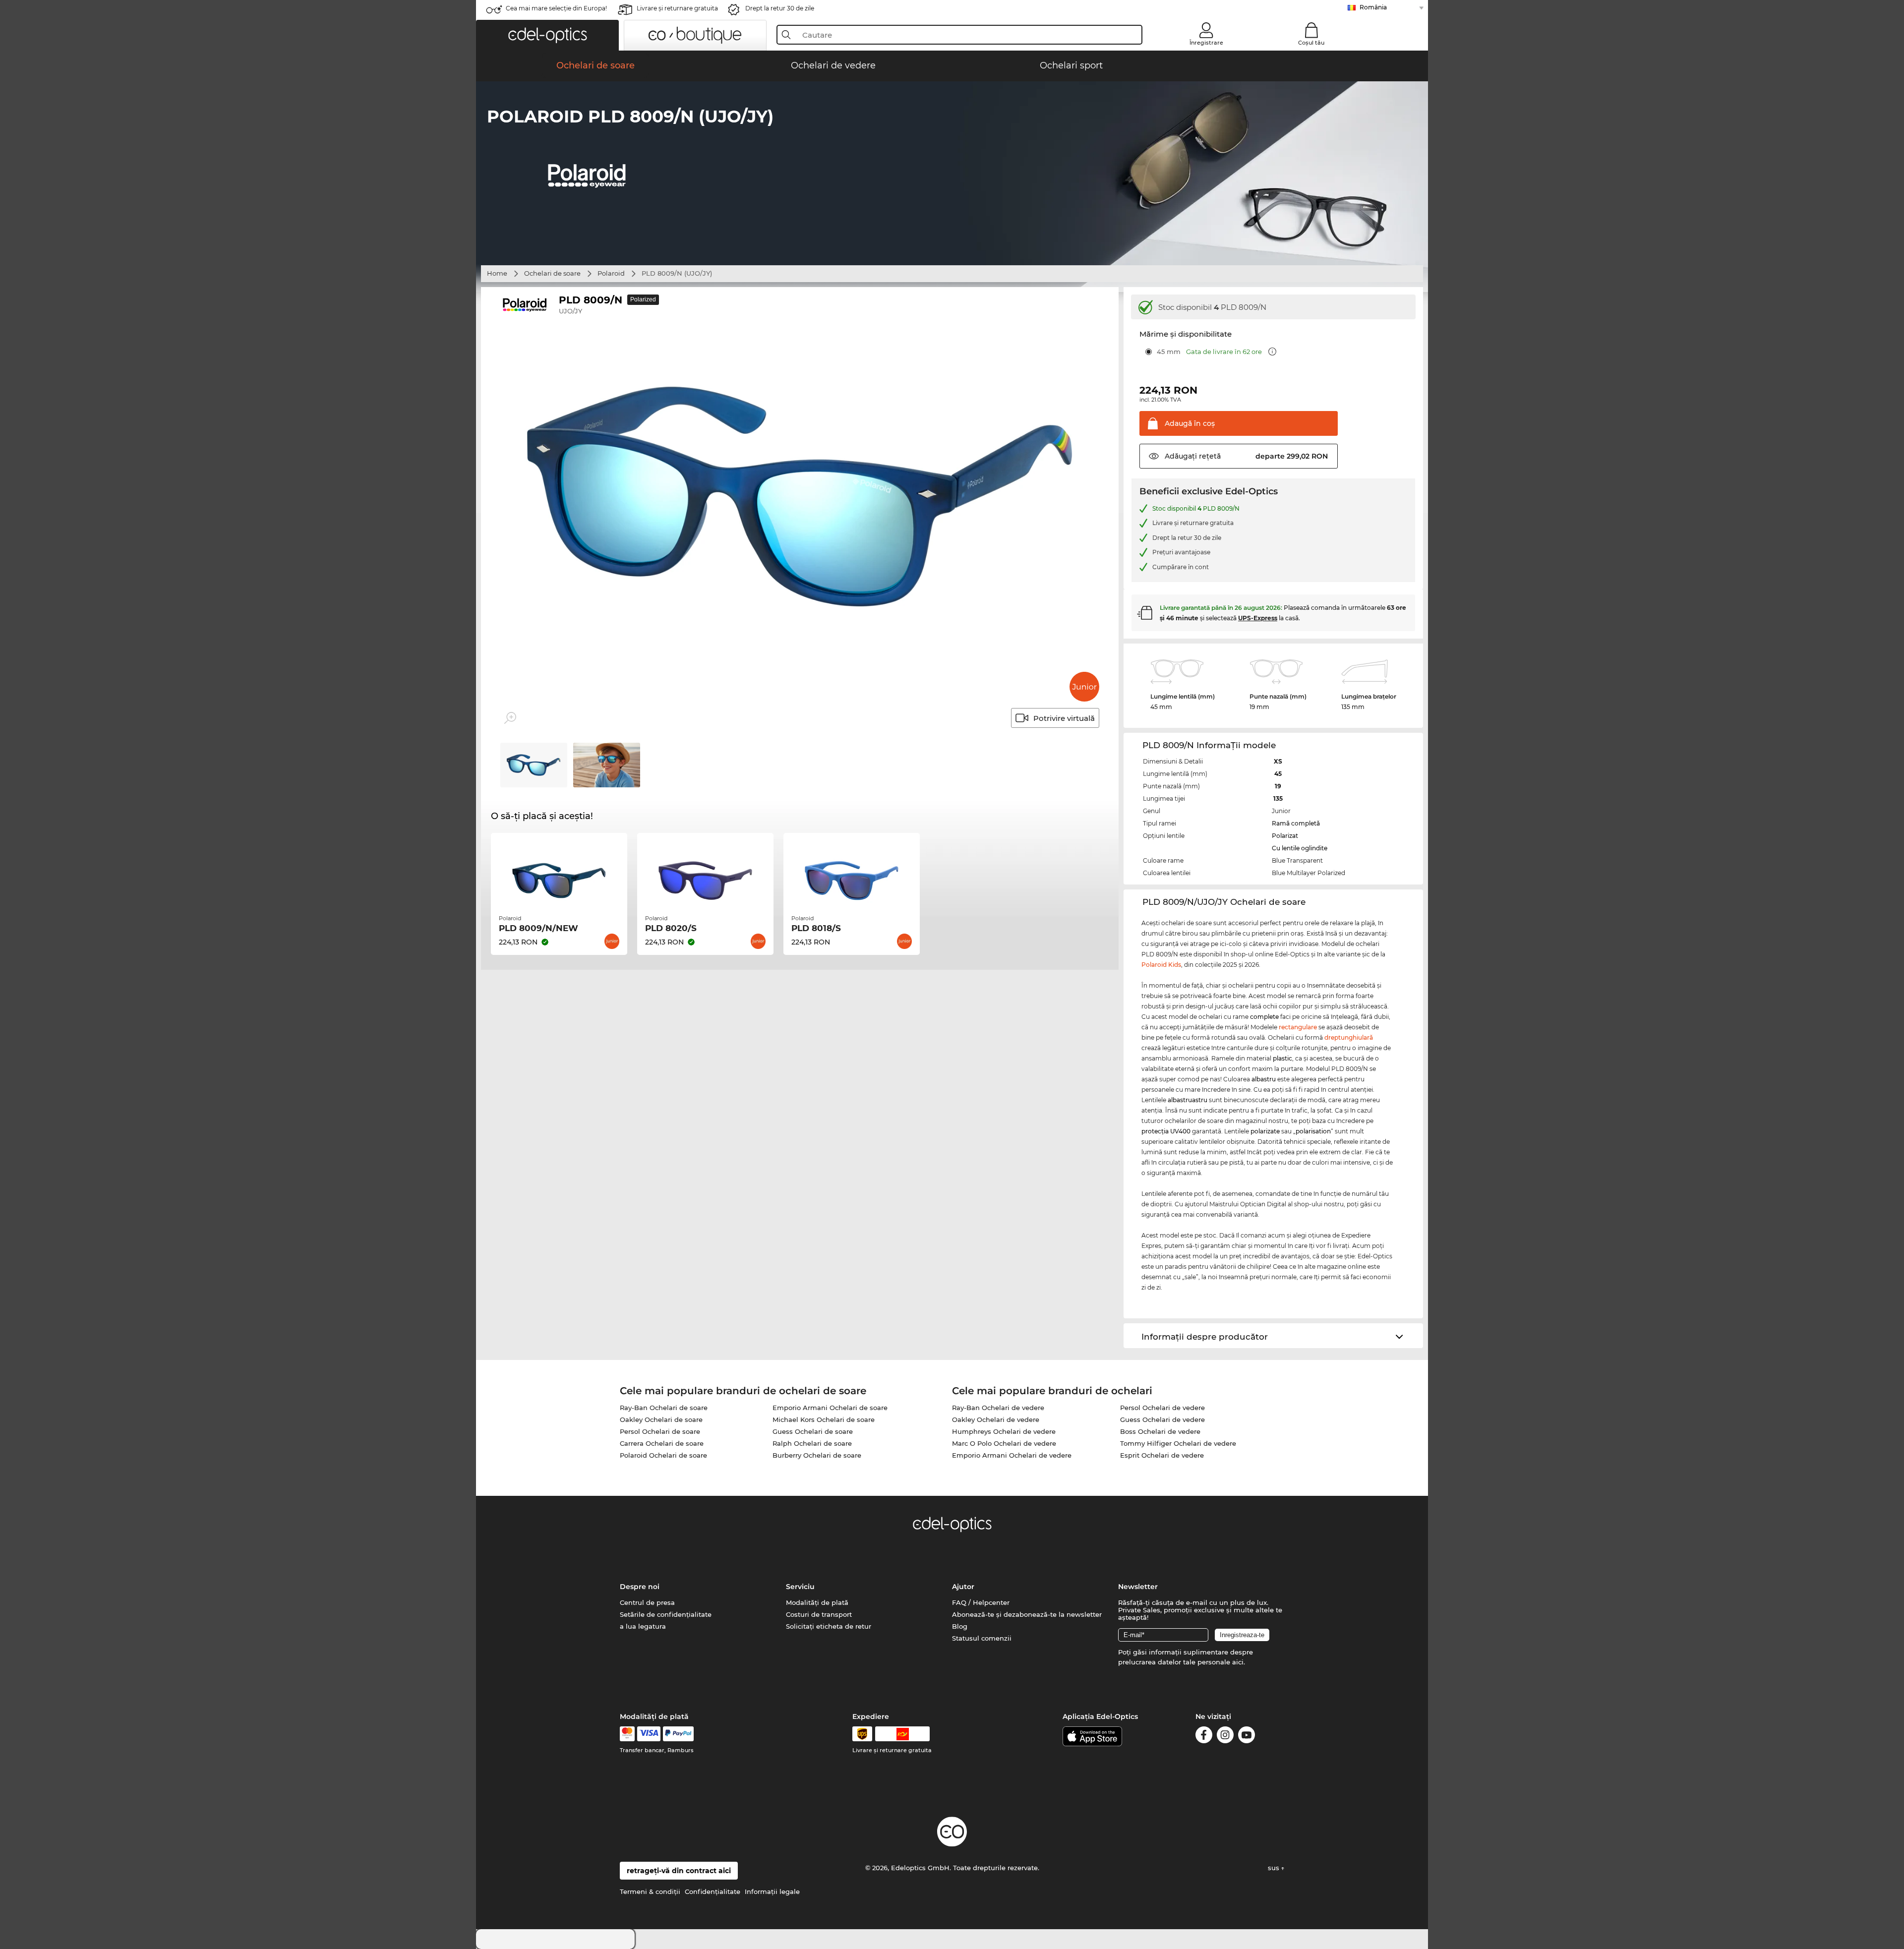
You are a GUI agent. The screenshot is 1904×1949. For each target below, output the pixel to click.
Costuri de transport (819, 1614)
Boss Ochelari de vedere (1160, 1431)
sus (1275, 1868)
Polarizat (1285, 836)
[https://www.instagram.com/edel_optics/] (1225, 1737)
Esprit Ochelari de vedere (1162, 1455)
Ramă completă (1296, 823)
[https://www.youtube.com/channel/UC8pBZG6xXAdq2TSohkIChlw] (1247, 1737)
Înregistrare (1206, 43)
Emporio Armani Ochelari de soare (830, 1408)
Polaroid (611, 273)
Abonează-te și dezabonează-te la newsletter (1027, 1614)
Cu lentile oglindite (1300, 848)
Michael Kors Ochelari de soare (824, 1419)
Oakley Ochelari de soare (661, 1419)
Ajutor (963, 1587)
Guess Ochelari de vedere (1162, 1419)
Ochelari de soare (552, 273)
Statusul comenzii (982, 1638)
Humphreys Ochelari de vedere (1004, 1431)
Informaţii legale (772, 1891)
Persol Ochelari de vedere (1162, 1408)
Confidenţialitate (713, 1891)
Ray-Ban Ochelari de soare (664, 1408)
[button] (547, 35)
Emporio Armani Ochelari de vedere (1012, 1455)
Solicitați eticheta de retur (829, 1626)
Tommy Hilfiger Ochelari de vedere (1178, 1443)
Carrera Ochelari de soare (662, 1443)
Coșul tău (1311, 43)
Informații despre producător (1205, 1337)
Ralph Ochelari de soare (812, 1443)
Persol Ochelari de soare (660, 1431)
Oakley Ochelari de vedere (996, 1419)
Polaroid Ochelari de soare (663, 1455)
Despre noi (640, 1587)
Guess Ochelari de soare (813, 1431)
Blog (960, 1626)
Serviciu (800, 1587)
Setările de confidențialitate (666, 1614)
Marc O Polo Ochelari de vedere (1004, 1443)
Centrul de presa (647, 1602)
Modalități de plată (817, 1602)
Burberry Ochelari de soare (817, 1455)
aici (1238, 1662)
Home (497, 273)
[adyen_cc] (627, 1734)
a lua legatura (643, 1626)
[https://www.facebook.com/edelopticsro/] (1204, 1737)
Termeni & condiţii (650, 1891)
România (1373, 7)
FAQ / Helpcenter (981, 1602)
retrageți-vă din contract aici (679, 1871)
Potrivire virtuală (1064, 718)
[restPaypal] (679, 1734)
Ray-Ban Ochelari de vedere (998, 1408)
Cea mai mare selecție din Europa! (556, 8)
